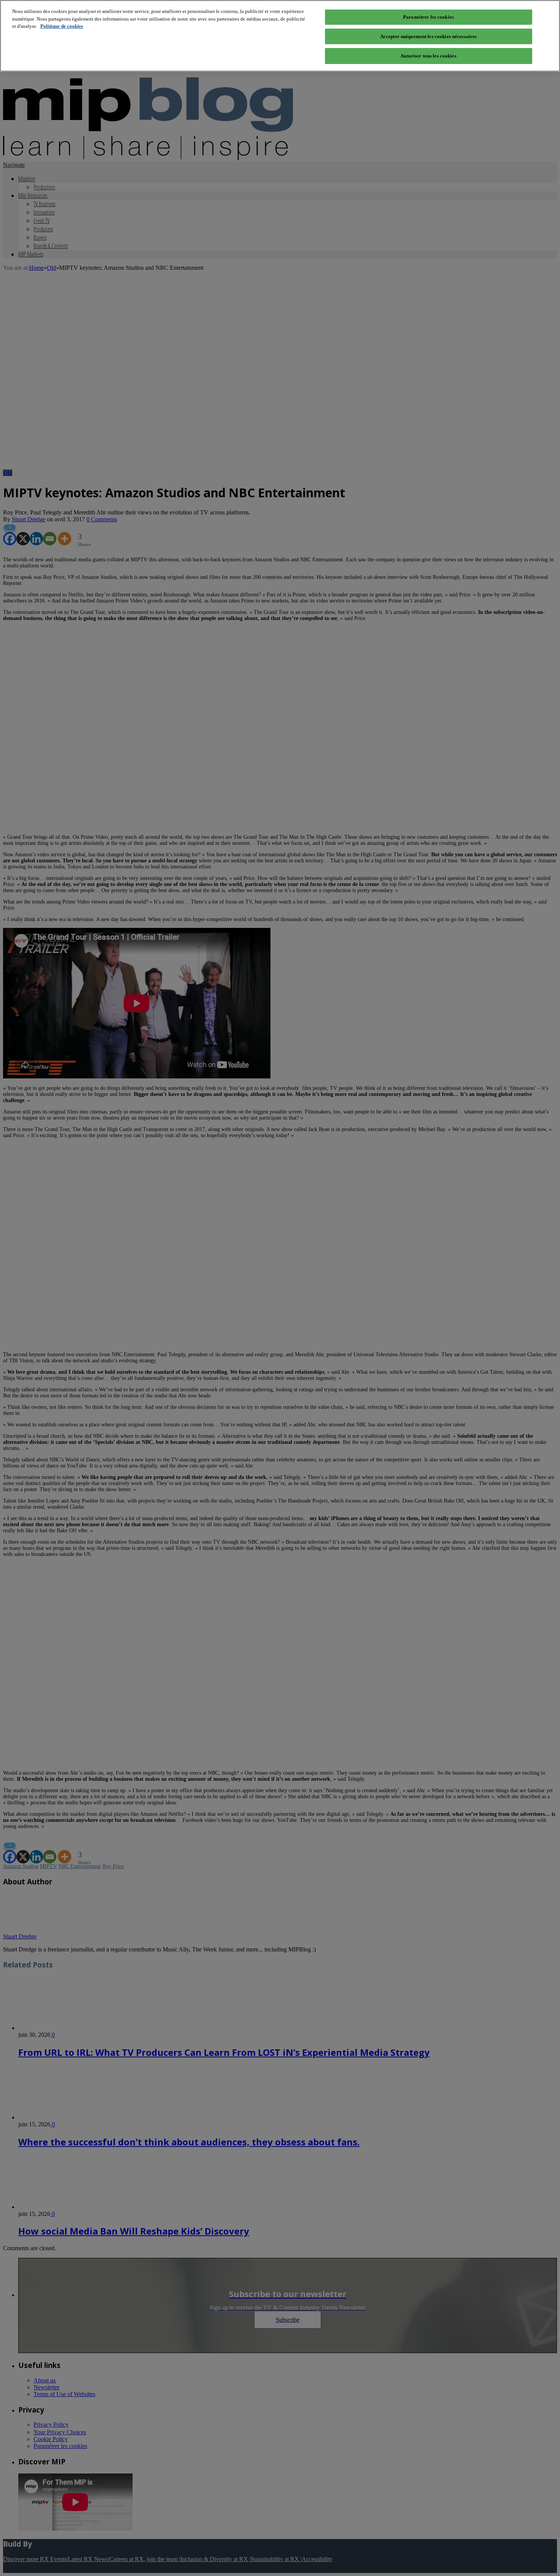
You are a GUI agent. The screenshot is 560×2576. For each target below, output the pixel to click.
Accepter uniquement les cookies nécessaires (429, 36)
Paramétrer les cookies (428, 17)
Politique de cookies (62, 26)
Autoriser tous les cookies (428, 56)
